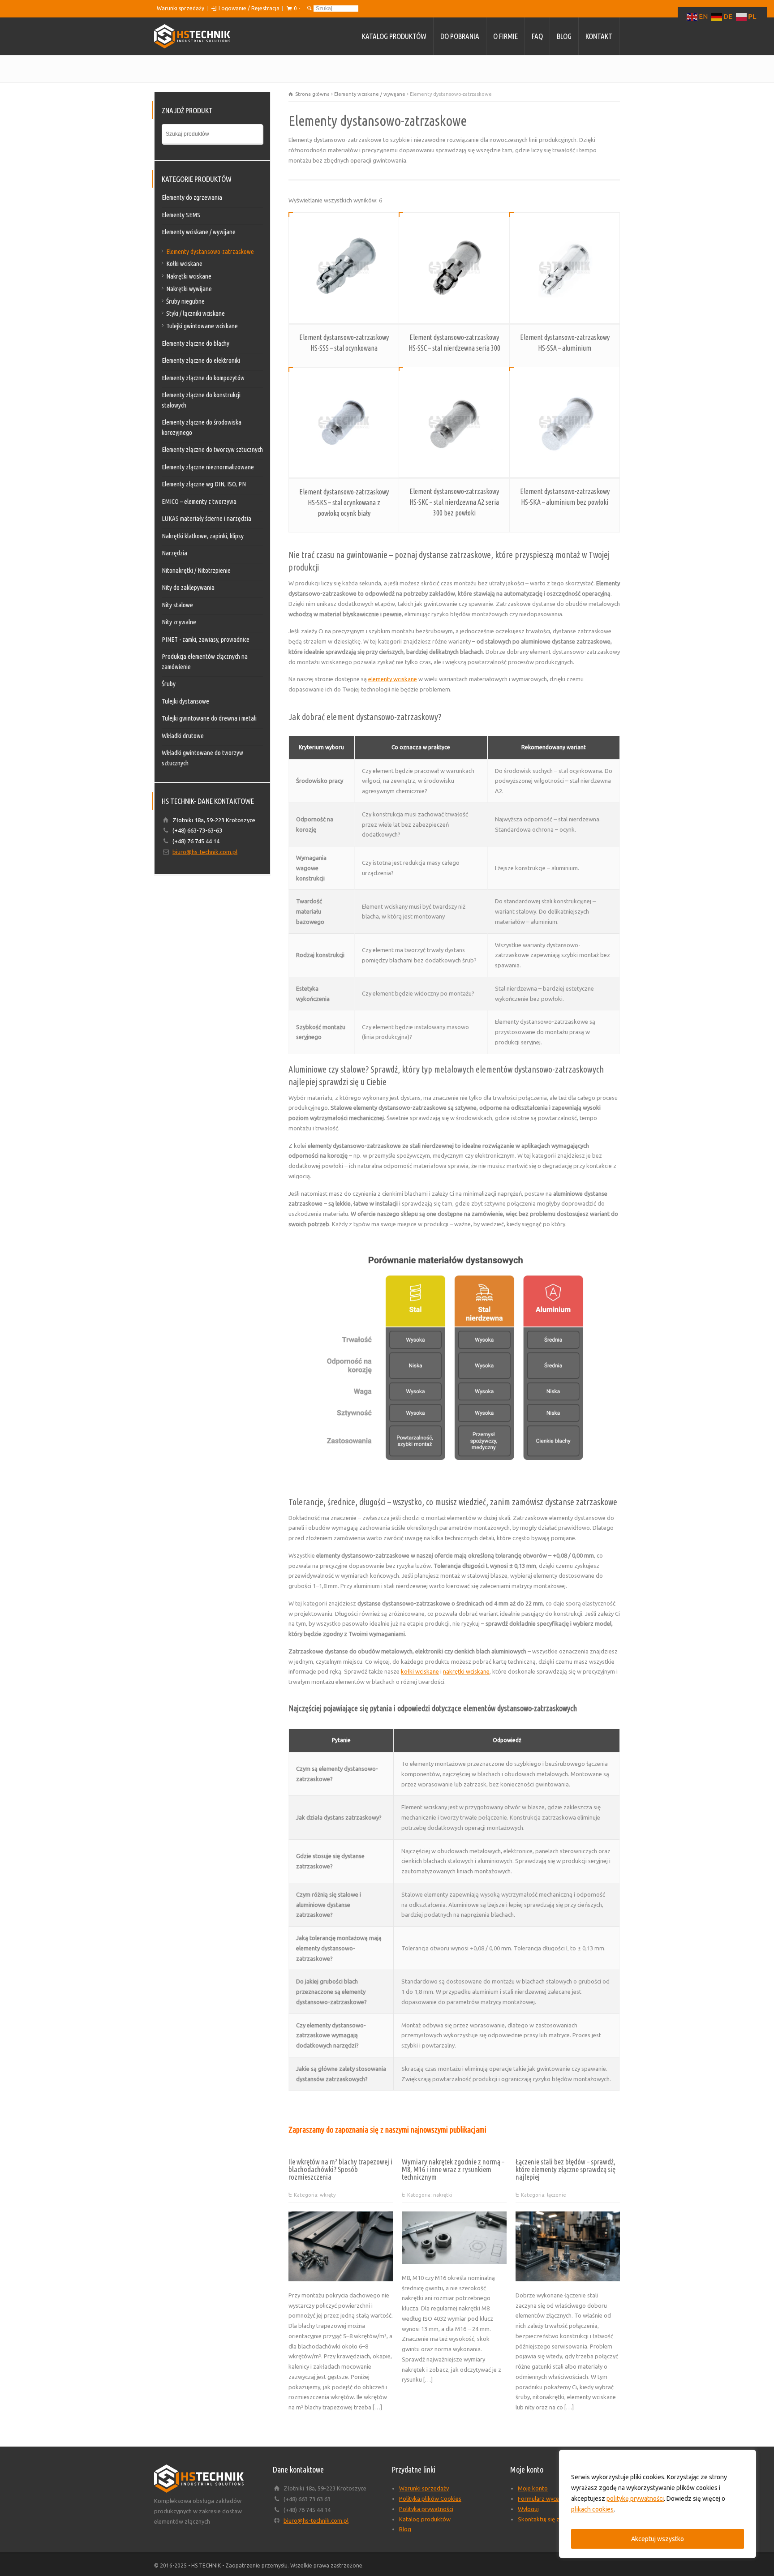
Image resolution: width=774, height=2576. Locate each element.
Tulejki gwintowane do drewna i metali (209, 718)
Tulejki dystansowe (185, 701)
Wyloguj (528, 2509)
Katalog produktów (394, 36)
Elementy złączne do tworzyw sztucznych (212, 449)
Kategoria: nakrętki (430, 2195)
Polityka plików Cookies (430, 2499)
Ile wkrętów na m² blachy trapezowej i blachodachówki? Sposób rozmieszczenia (340, 2169)
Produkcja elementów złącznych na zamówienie (205, 661)
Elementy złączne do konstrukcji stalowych (201, 400)
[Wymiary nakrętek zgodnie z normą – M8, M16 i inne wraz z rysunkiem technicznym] (454, 2253)
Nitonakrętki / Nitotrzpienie (196, 570)
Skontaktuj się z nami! (546, 2519)
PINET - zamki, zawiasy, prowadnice (206, 639)
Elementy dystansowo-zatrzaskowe (210, 251)
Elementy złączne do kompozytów (203, 378)
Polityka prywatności (426, 2509)
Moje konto (533, 2488)
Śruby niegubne (185, 301)
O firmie (505, 36)
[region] (658, 2504)
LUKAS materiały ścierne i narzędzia (206, 518)
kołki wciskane (420, 1671)
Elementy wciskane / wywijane (370, 94)
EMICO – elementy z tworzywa (199, 501)
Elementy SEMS (181, 215)
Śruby (169, 684)
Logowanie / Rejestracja (249, 8)
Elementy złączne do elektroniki (201, 360)
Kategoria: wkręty (315, 2195)
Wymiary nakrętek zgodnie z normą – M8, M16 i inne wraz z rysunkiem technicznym (453, 2169)
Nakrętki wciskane (189, 276)
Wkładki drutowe (183, 736)
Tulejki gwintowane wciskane (202, 326)
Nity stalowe (177, 605)
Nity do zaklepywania (188, 587)
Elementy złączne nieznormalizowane (208, 467)
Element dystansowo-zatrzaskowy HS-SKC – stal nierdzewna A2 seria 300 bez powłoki (454, 502)
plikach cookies (592, 2509)
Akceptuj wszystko (658, 2539)
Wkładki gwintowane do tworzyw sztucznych (202, 758)
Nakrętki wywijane (189, 289)
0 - (297, 8)
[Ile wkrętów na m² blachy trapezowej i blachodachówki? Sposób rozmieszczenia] (341, 2270)
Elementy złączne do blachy (196, 343)
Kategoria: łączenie (544, 2195)
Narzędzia (174, 553)
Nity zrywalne (179, 622)
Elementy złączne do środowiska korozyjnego (202, 427)
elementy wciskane (393, 679)
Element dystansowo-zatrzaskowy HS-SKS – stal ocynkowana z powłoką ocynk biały (344, 502)
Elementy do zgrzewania (192, 197)
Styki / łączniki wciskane (196, 313)
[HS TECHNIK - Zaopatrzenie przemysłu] (192, 36)
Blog (564, 36)
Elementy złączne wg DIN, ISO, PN (204, 484)
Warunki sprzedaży (181, 8)
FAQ (537, 36)
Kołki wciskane (184, 264)
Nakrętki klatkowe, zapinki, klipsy (203, 536)
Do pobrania (460, 36)
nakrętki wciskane (466, 1671)
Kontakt (599, 36)
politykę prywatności (635, 2499)
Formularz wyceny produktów (557, 2499)
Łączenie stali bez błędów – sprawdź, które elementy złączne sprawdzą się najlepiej (565, 2169)
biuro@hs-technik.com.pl (205, 852)
